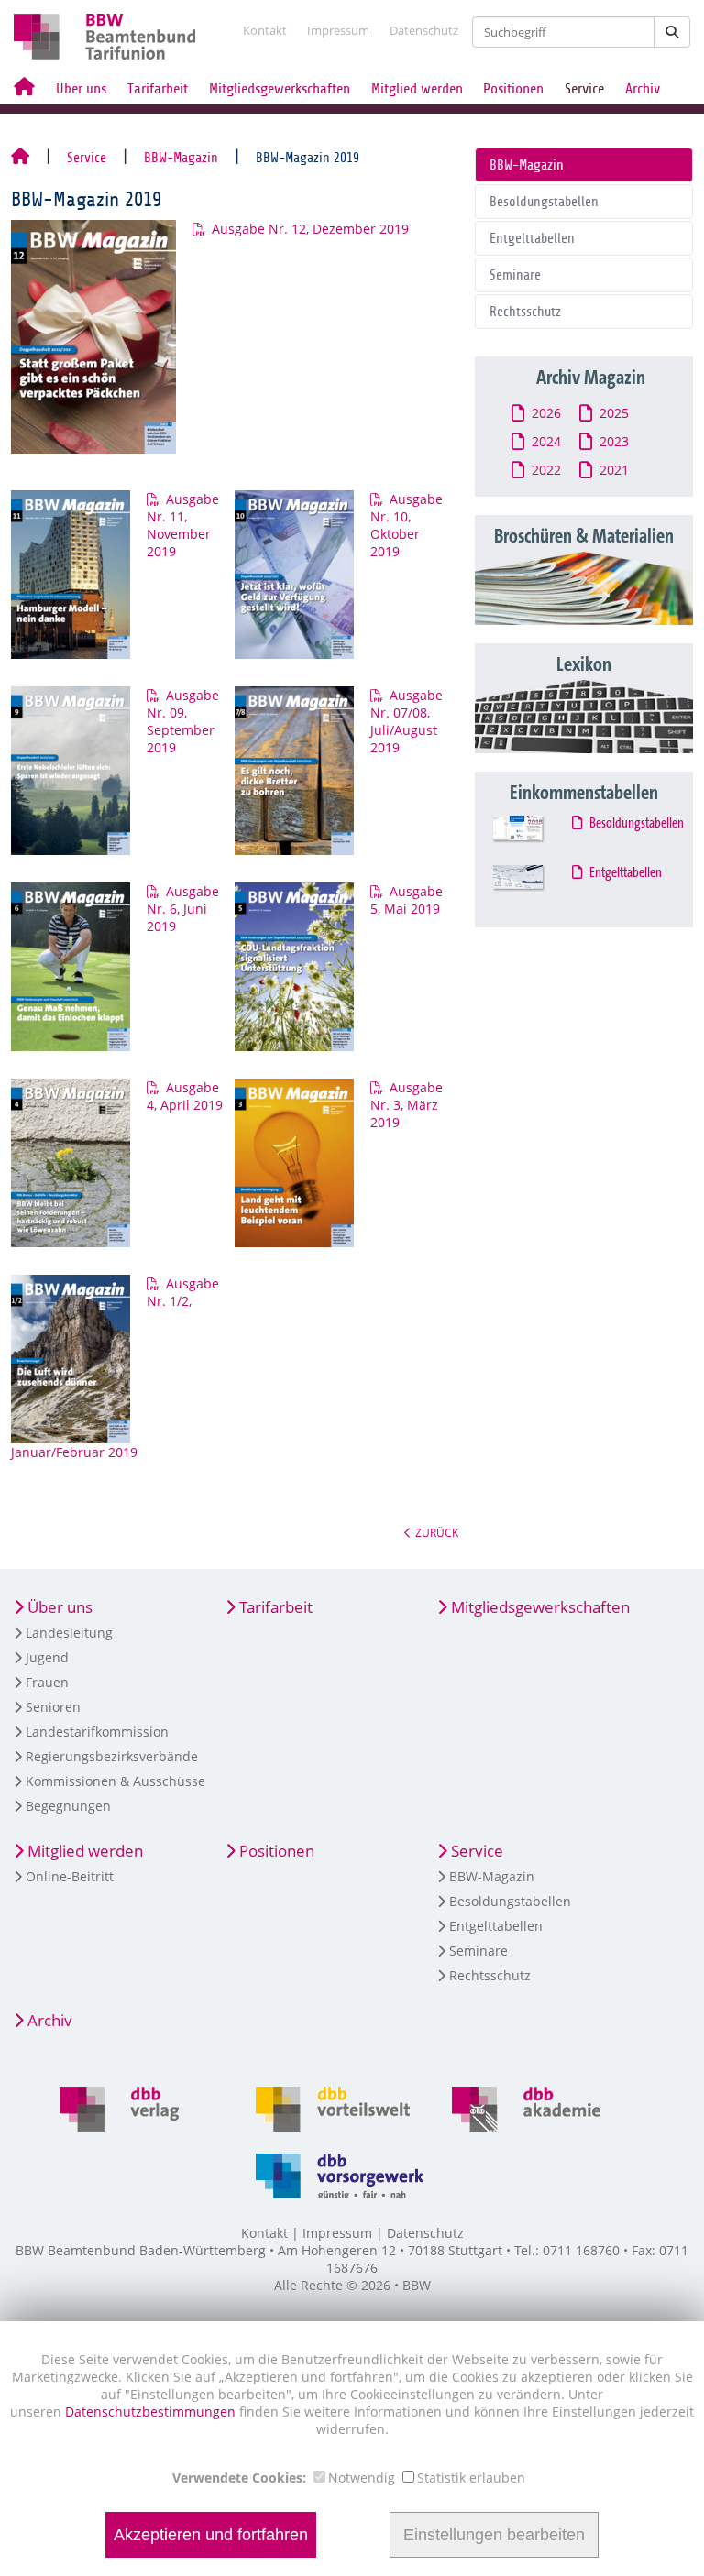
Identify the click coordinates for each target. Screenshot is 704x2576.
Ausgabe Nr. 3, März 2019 (407, 1105)
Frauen (47, 1682)
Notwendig (362, 2477)
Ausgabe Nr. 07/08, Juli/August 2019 (407, 721)
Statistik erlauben (471, 2477)
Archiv (643, 89)
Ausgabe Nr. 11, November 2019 (183, 525)
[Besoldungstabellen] (535, 835)
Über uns (81, 89)
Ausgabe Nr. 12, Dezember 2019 (310, 229)
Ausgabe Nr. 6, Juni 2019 (183, 909)
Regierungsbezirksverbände (112, 1756)
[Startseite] (20, 158)
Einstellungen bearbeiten (494, 2535)
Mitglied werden (417, 89)
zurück (437, 1532)
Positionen (513, 89)
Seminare (515, 275)
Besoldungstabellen (544, 202)
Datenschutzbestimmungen (152, 2412)
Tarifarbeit (158, 89)
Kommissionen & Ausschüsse (115, 1781)
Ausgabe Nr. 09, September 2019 (183, 721)
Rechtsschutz (525, 312)
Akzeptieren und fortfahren (211, 2535)
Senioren (53, 1707)
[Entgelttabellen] (535, 885)
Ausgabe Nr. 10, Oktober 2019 (407, 525)
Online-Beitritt (70, 1876)
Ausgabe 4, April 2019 (185, 1096)
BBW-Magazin (181, 158)
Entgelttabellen (532, 238)
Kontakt (265, 30)
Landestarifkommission (97, 1732)
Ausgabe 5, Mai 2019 (407, 900)
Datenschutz (424, 30)
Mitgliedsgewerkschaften (280, 89)
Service (584, 89)
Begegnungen (68, 1806)
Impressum (338, 30)
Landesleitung (69, 1633)
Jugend (47, 1657)
